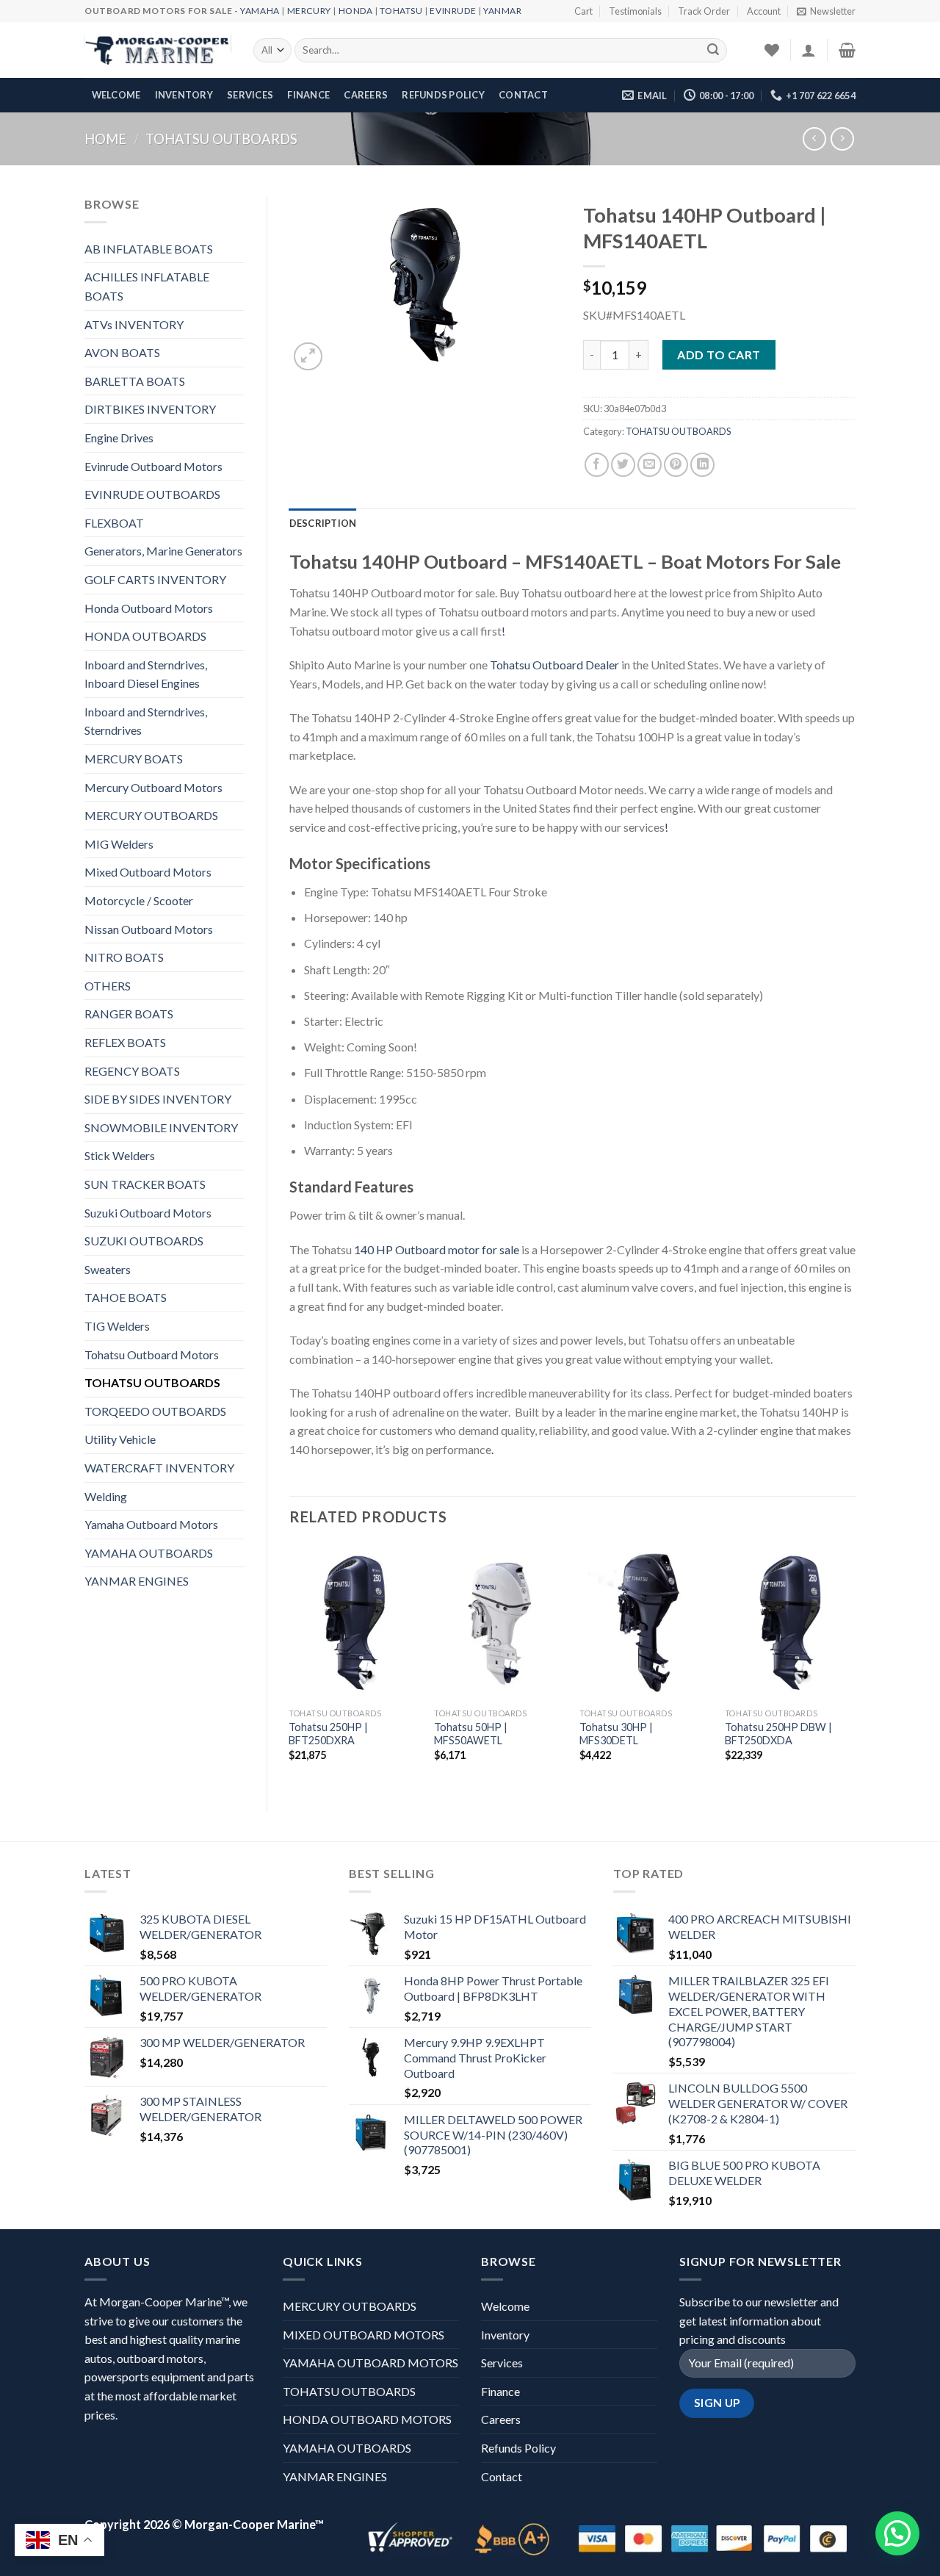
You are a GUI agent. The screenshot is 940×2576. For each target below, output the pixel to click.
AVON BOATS (122, 352)
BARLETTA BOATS (135, 381)
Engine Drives (119, 438)
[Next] (855, 1665)
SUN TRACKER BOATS (145, 1184)
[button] (897, 2533)
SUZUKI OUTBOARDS (144, 1241)
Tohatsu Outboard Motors (152, 1354)
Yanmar (503, 11)
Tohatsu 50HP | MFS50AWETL (471, 1734)
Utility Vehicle (120, 1439)
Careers (366, 95)
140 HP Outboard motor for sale (437, 1249)
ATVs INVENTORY (134, 324)
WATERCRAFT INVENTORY (159, 1468)
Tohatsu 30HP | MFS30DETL (616, 1734)
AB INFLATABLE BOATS (149, 249)
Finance (308, 95)
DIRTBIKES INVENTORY (150, 409)
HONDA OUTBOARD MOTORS (367, 2419)
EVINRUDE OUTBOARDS (152, 494)
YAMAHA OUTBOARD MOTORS (370, 2363)
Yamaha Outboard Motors (151, 1524)
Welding (106, 1496)
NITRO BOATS (124, 957)
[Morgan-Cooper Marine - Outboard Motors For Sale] (158, 51)
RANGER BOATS (129, 1014)
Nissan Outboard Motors (149, 929)
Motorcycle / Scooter (139, 900)
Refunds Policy (443, 95)
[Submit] (713, 51)
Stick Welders (120, 1155)
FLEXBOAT (114, 523)
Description (323, 523)
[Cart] (847, 50)
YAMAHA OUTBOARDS (149, 1553)
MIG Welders (119, 844)
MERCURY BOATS (134, 759)
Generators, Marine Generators (163, 551)
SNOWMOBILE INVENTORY (161, 1127)
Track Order (704, 11)
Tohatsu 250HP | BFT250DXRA (328, 1734)
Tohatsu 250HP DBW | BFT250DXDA (778, 1734)
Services (250, 95)
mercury (309, 11)
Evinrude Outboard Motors (153, 466)
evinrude (453, 11)
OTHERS (108, 986)
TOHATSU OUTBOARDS (221, 139)
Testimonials (635, 11)
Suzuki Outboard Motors (148, 1213)
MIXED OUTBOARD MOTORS (364, 2335)
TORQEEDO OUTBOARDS (155, 1411)
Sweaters (108, 1269)
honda (356, 11)
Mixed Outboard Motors (148, 872)
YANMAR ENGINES (137, 1581)
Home (105, 139)
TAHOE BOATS (126, 1297)
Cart (583, 11)
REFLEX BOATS (125, 1042)
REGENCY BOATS (132, 1071)
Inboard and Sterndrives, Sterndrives (146, 721)
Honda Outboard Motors (149, 608)
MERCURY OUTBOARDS (151, 815)
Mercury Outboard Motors (153, 787)
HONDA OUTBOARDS (145, 636)
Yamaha (260, 11)
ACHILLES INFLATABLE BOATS (147, 286)
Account (764, 11)
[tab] (323, 523)
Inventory (184, 95)
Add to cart (719, 355)
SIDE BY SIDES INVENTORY (158, 1099)
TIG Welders (117, 1326)
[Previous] (290, 1665)
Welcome (116, 95)
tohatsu (401, 11)
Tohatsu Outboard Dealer (554, 665)
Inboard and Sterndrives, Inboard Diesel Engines (146, 674)
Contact (523, 95)
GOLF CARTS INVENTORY (155, 579)
